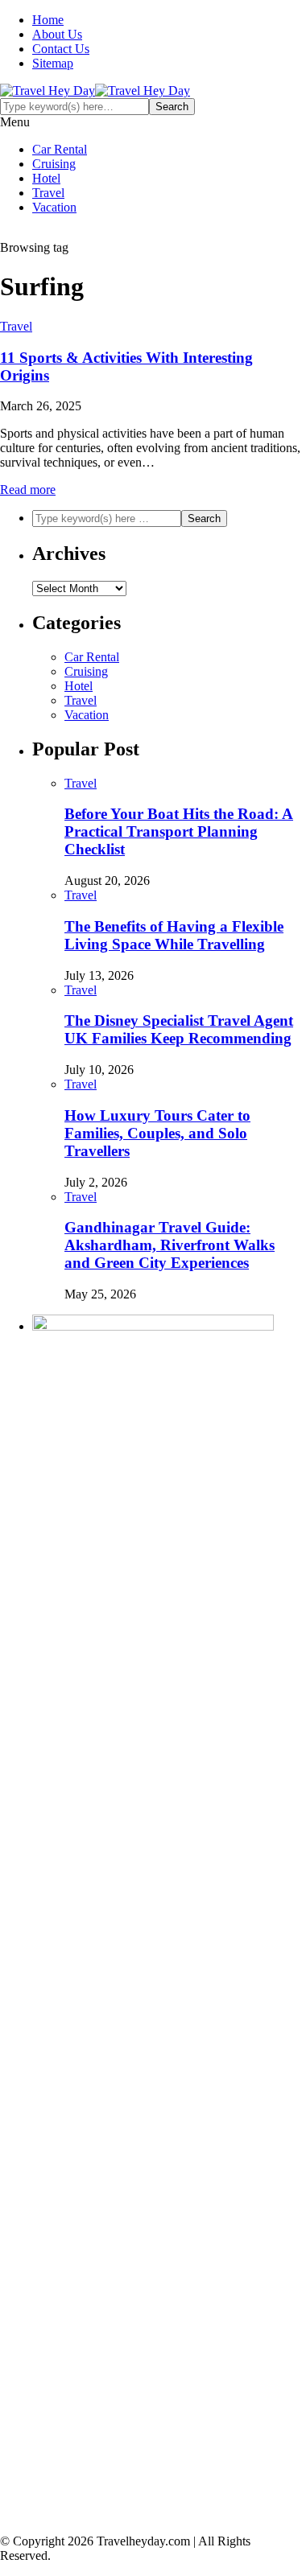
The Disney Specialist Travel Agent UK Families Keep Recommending (179, 1029)
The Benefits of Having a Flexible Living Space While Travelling (174, 935)
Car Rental (60, 149)
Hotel (46, 178)
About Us (57, 34)
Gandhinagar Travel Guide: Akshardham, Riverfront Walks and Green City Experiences (170, 1245)
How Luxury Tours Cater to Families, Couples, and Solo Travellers (157, 1133)
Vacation (54, 207)
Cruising (54, 164)
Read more (28, 490)
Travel (48, 193)
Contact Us (61, 49)
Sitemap (53, 63)
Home (48, 20)
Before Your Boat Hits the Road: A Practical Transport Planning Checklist (179, 831)
